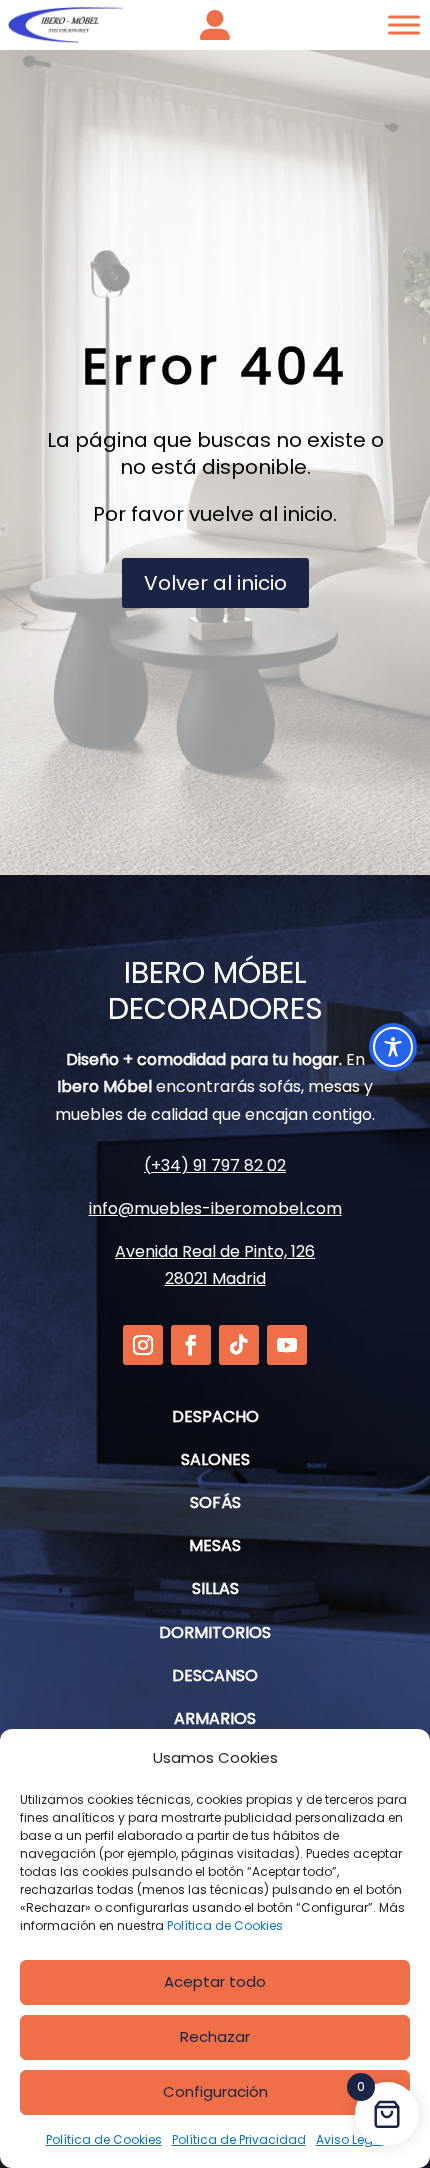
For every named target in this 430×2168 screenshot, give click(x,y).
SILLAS (215, 1588)
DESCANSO (215, 1675)
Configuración (215, 2091)
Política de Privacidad (239, 2139)
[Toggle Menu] (404, 24)
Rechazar (215, 2036)
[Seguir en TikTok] (239, 1345)
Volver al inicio (215, 583)
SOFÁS (215, 1502)
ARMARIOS (215, 1718)
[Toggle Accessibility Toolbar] (393, 1047)
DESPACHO (215, 1416)
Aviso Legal (350, 2139)
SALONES (215, 1459)
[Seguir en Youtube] (287, 1345)
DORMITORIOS (215, 1632)
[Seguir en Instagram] (143, 1345)
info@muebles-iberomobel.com (215, 1208)
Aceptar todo (215, 1981)
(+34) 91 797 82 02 (215, 1165)
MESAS (215, 1545)
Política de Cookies (225, 1925)
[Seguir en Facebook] (191, 1345)
